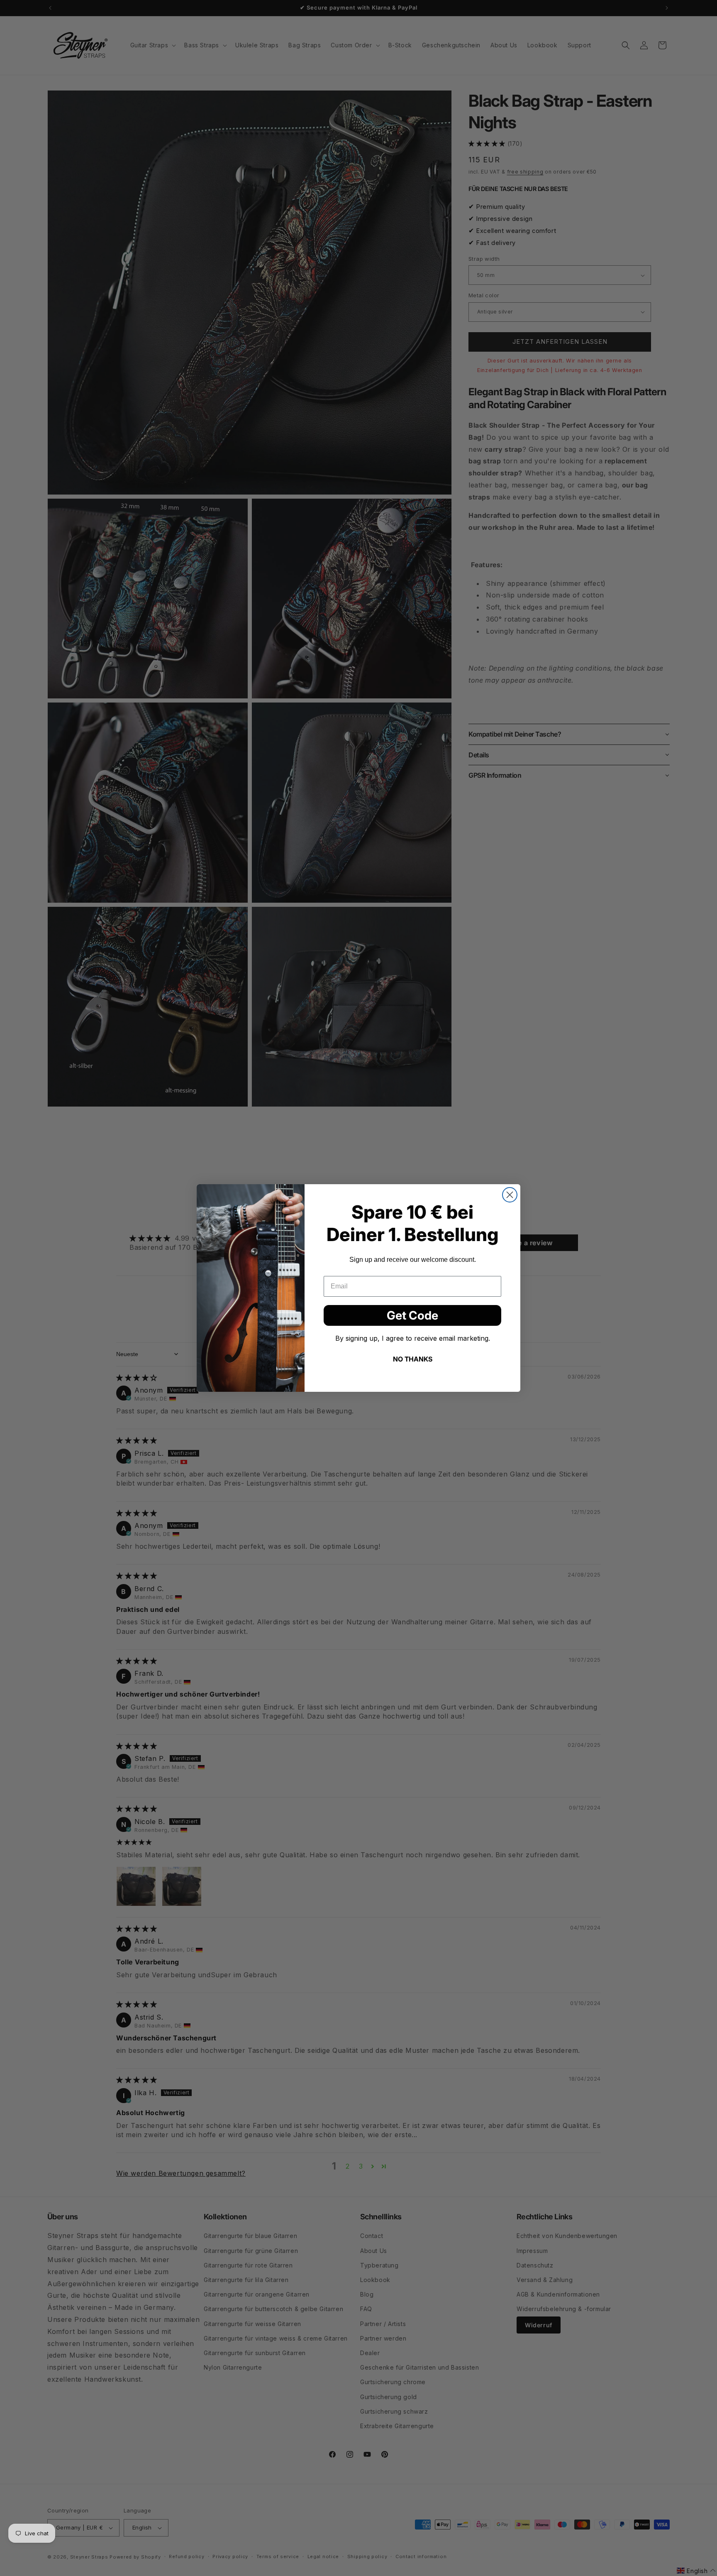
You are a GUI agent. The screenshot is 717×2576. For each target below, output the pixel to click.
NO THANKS (413, 1359)
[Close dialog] (510, 1195)
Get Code (412, 1315)
